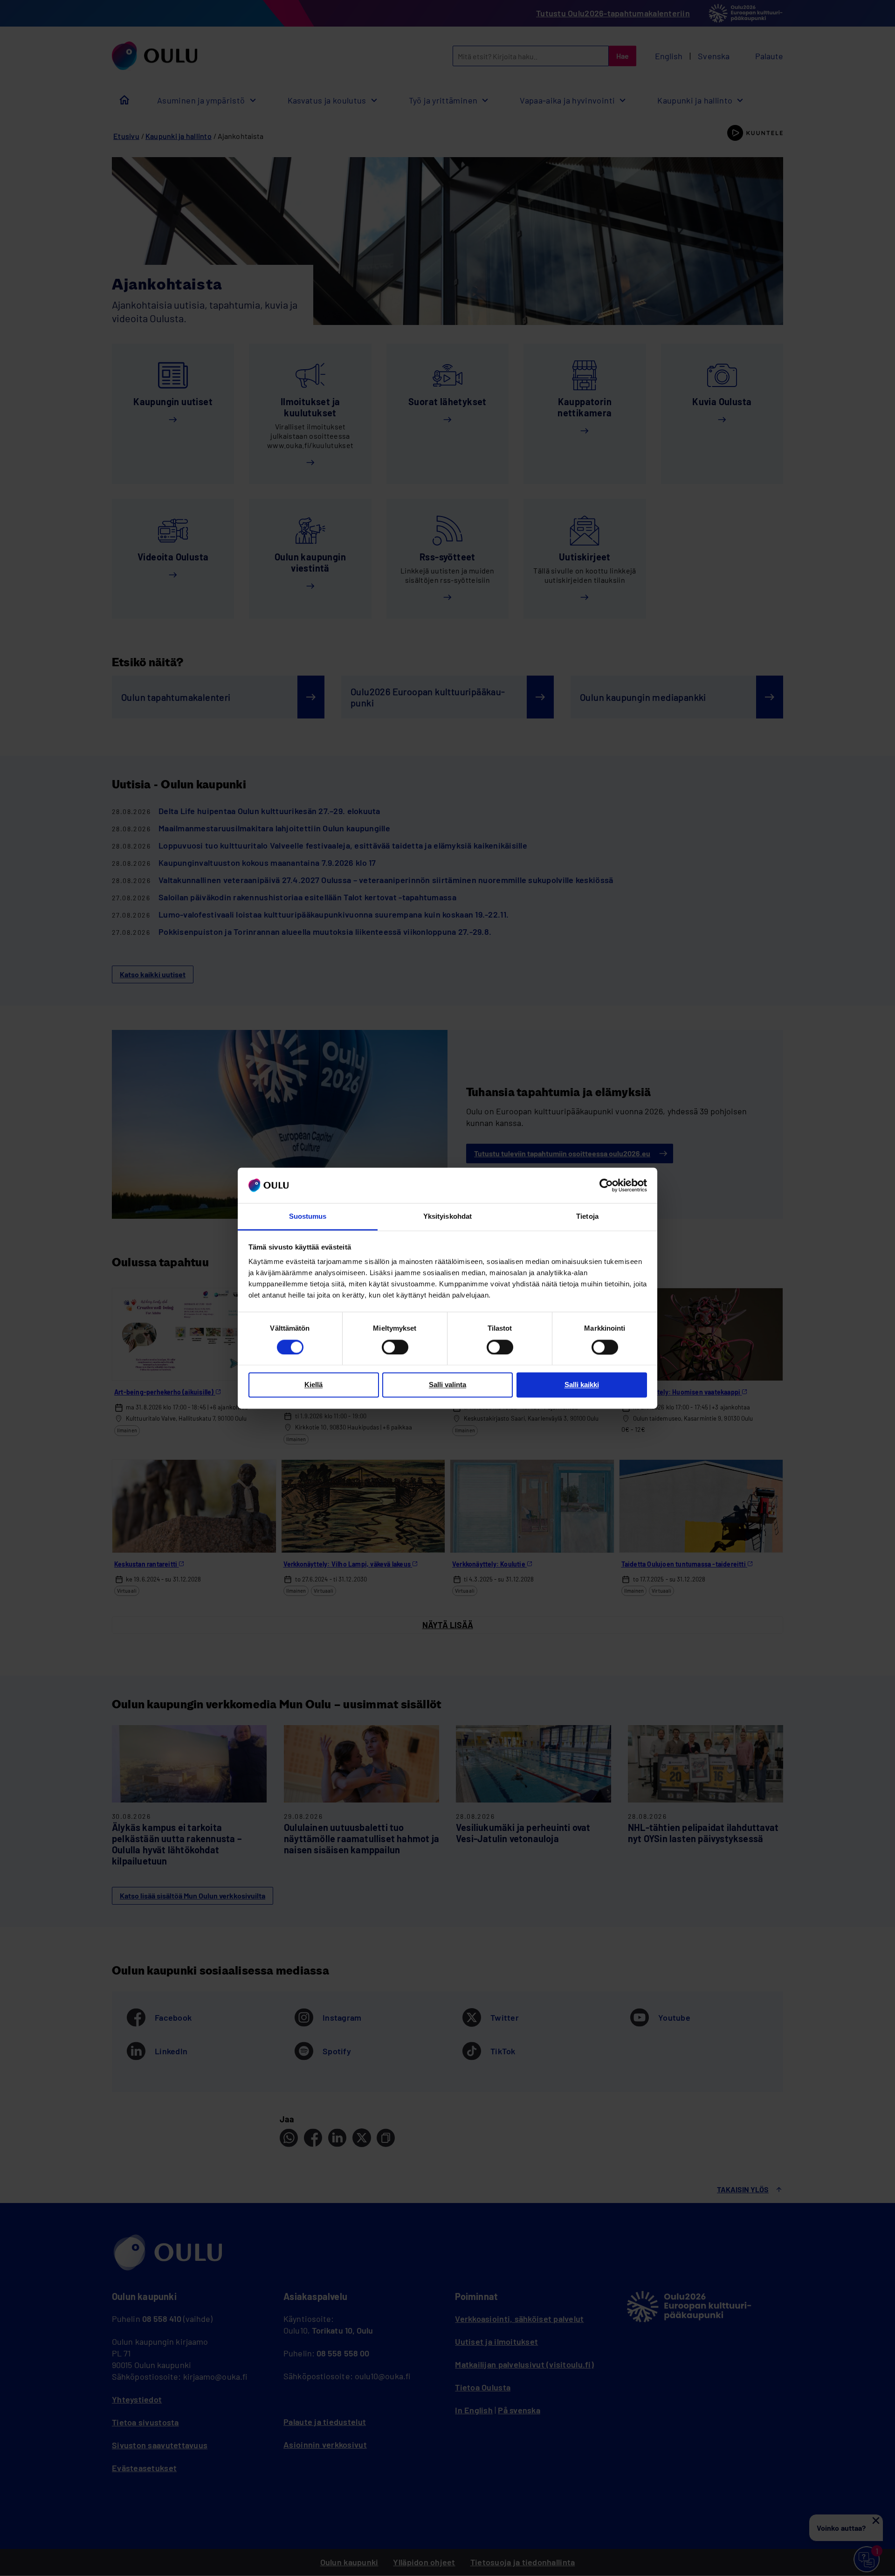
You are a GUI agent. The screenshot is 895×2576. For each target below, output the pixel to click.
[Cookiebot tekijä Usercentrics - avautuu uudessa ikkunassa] (606, 1185)
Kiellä (313, 1385)
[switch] (395, 1347)
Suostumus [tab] (308, 1217)
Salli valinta (447, 1385)
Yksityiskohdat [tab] (447, 1217)
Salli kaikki (582, 1385)
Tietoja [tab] (587, 1217)
